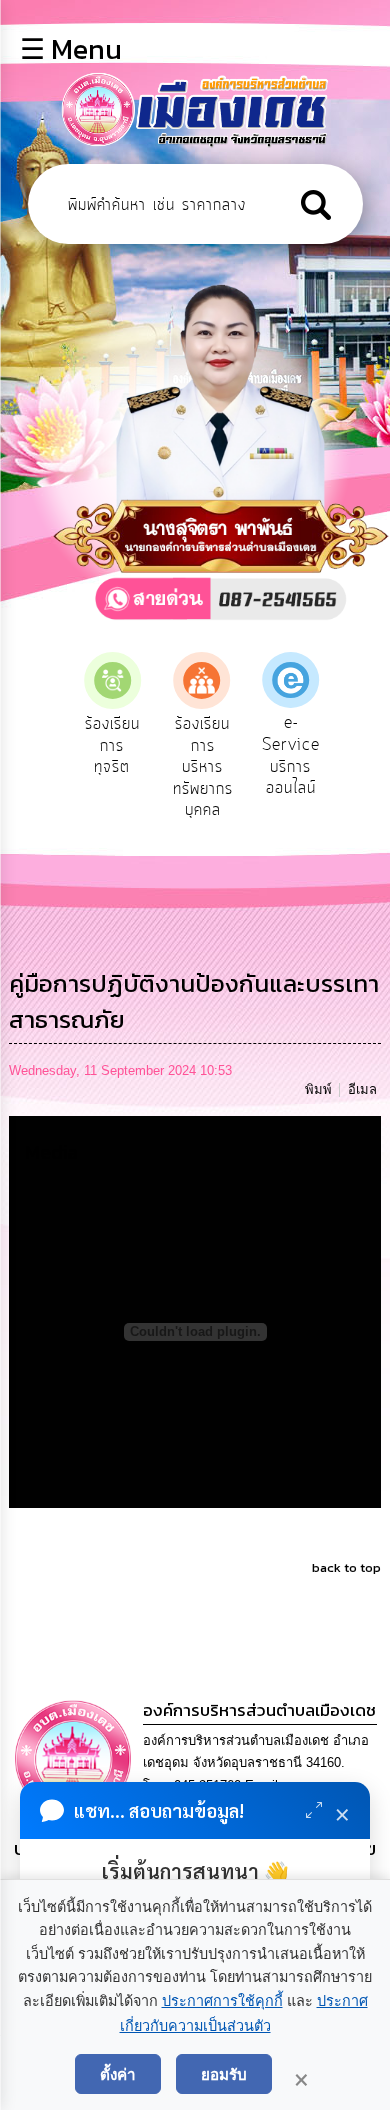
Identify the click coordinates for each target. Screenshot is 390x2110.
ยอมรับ (224, 2074)
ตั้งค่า (118, 2074)
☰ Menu (71, 49)
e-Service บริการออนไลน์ (265, 755)
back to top (346, 1567)
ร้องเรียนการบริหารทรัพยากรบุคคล (177, 767)
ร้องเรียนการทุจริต (86, 745)
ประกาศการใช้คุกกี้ (222, 2001)
